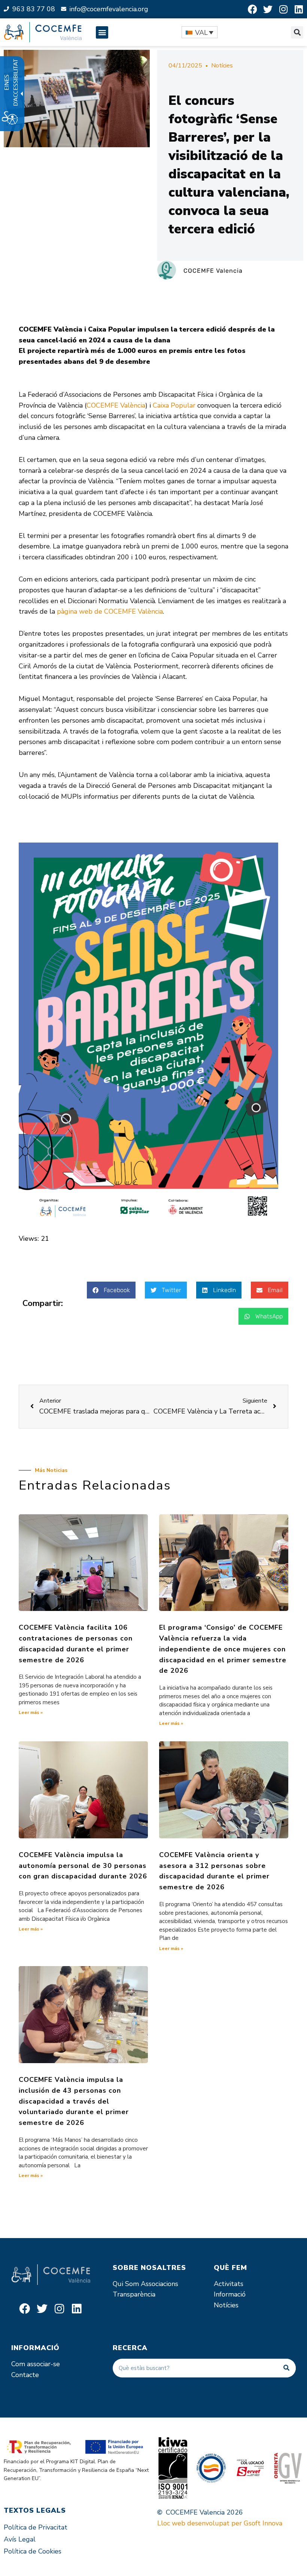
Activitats (229, 2284)
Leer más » (31, 1712)
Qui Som (126, 2284)
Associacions (159, 2284)
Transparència (134, 2294)
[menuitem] (200, 32)
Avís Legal (20, 2539)
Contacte (25, 2375)
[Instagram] (283, 9)
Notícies (222, 66)
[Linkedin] (299, 9)
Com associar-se (36, 2364)
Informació (230, 2294)
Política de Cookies (33, 2551)
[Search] (286, 2368)
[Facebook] (253, 9)
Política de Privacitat (36, 2527)
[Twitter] (268, 9)
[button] (102, 32)
